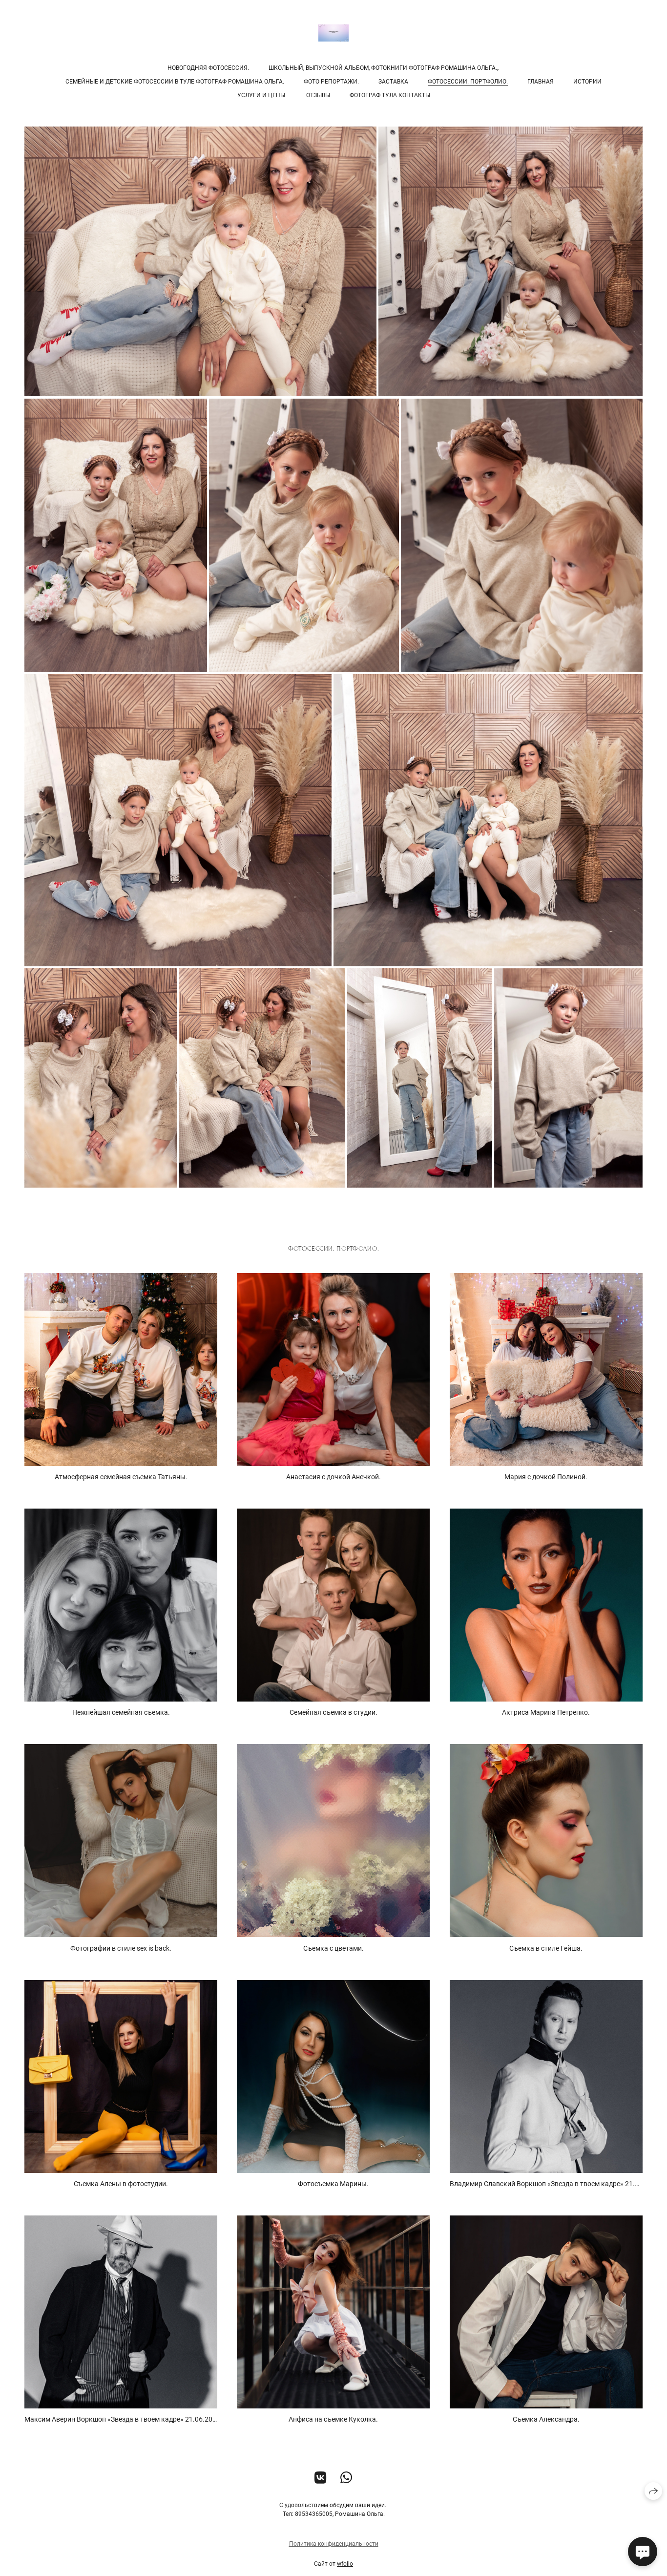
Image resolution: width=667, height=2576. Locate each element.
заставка (393, 82)
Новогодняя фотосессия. (208, 68)
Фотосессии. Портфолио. (468, 82)
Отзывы (318, 95)
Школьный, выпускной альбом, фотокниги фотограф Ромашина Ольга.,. (384, 68)
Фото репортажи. (331, 82)
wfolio (345, 2564)
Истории (587, 82)
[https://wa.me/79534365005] (346, 2478)
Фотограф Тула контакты (390, 95)
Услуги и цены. (262, 95)
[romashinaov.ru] (333, 33)
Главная (541, 82)
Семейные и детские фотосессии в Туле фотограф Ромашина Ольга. (175, 82)
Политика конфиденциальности (334, 2544)
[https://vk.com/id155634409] (321, 2478)
